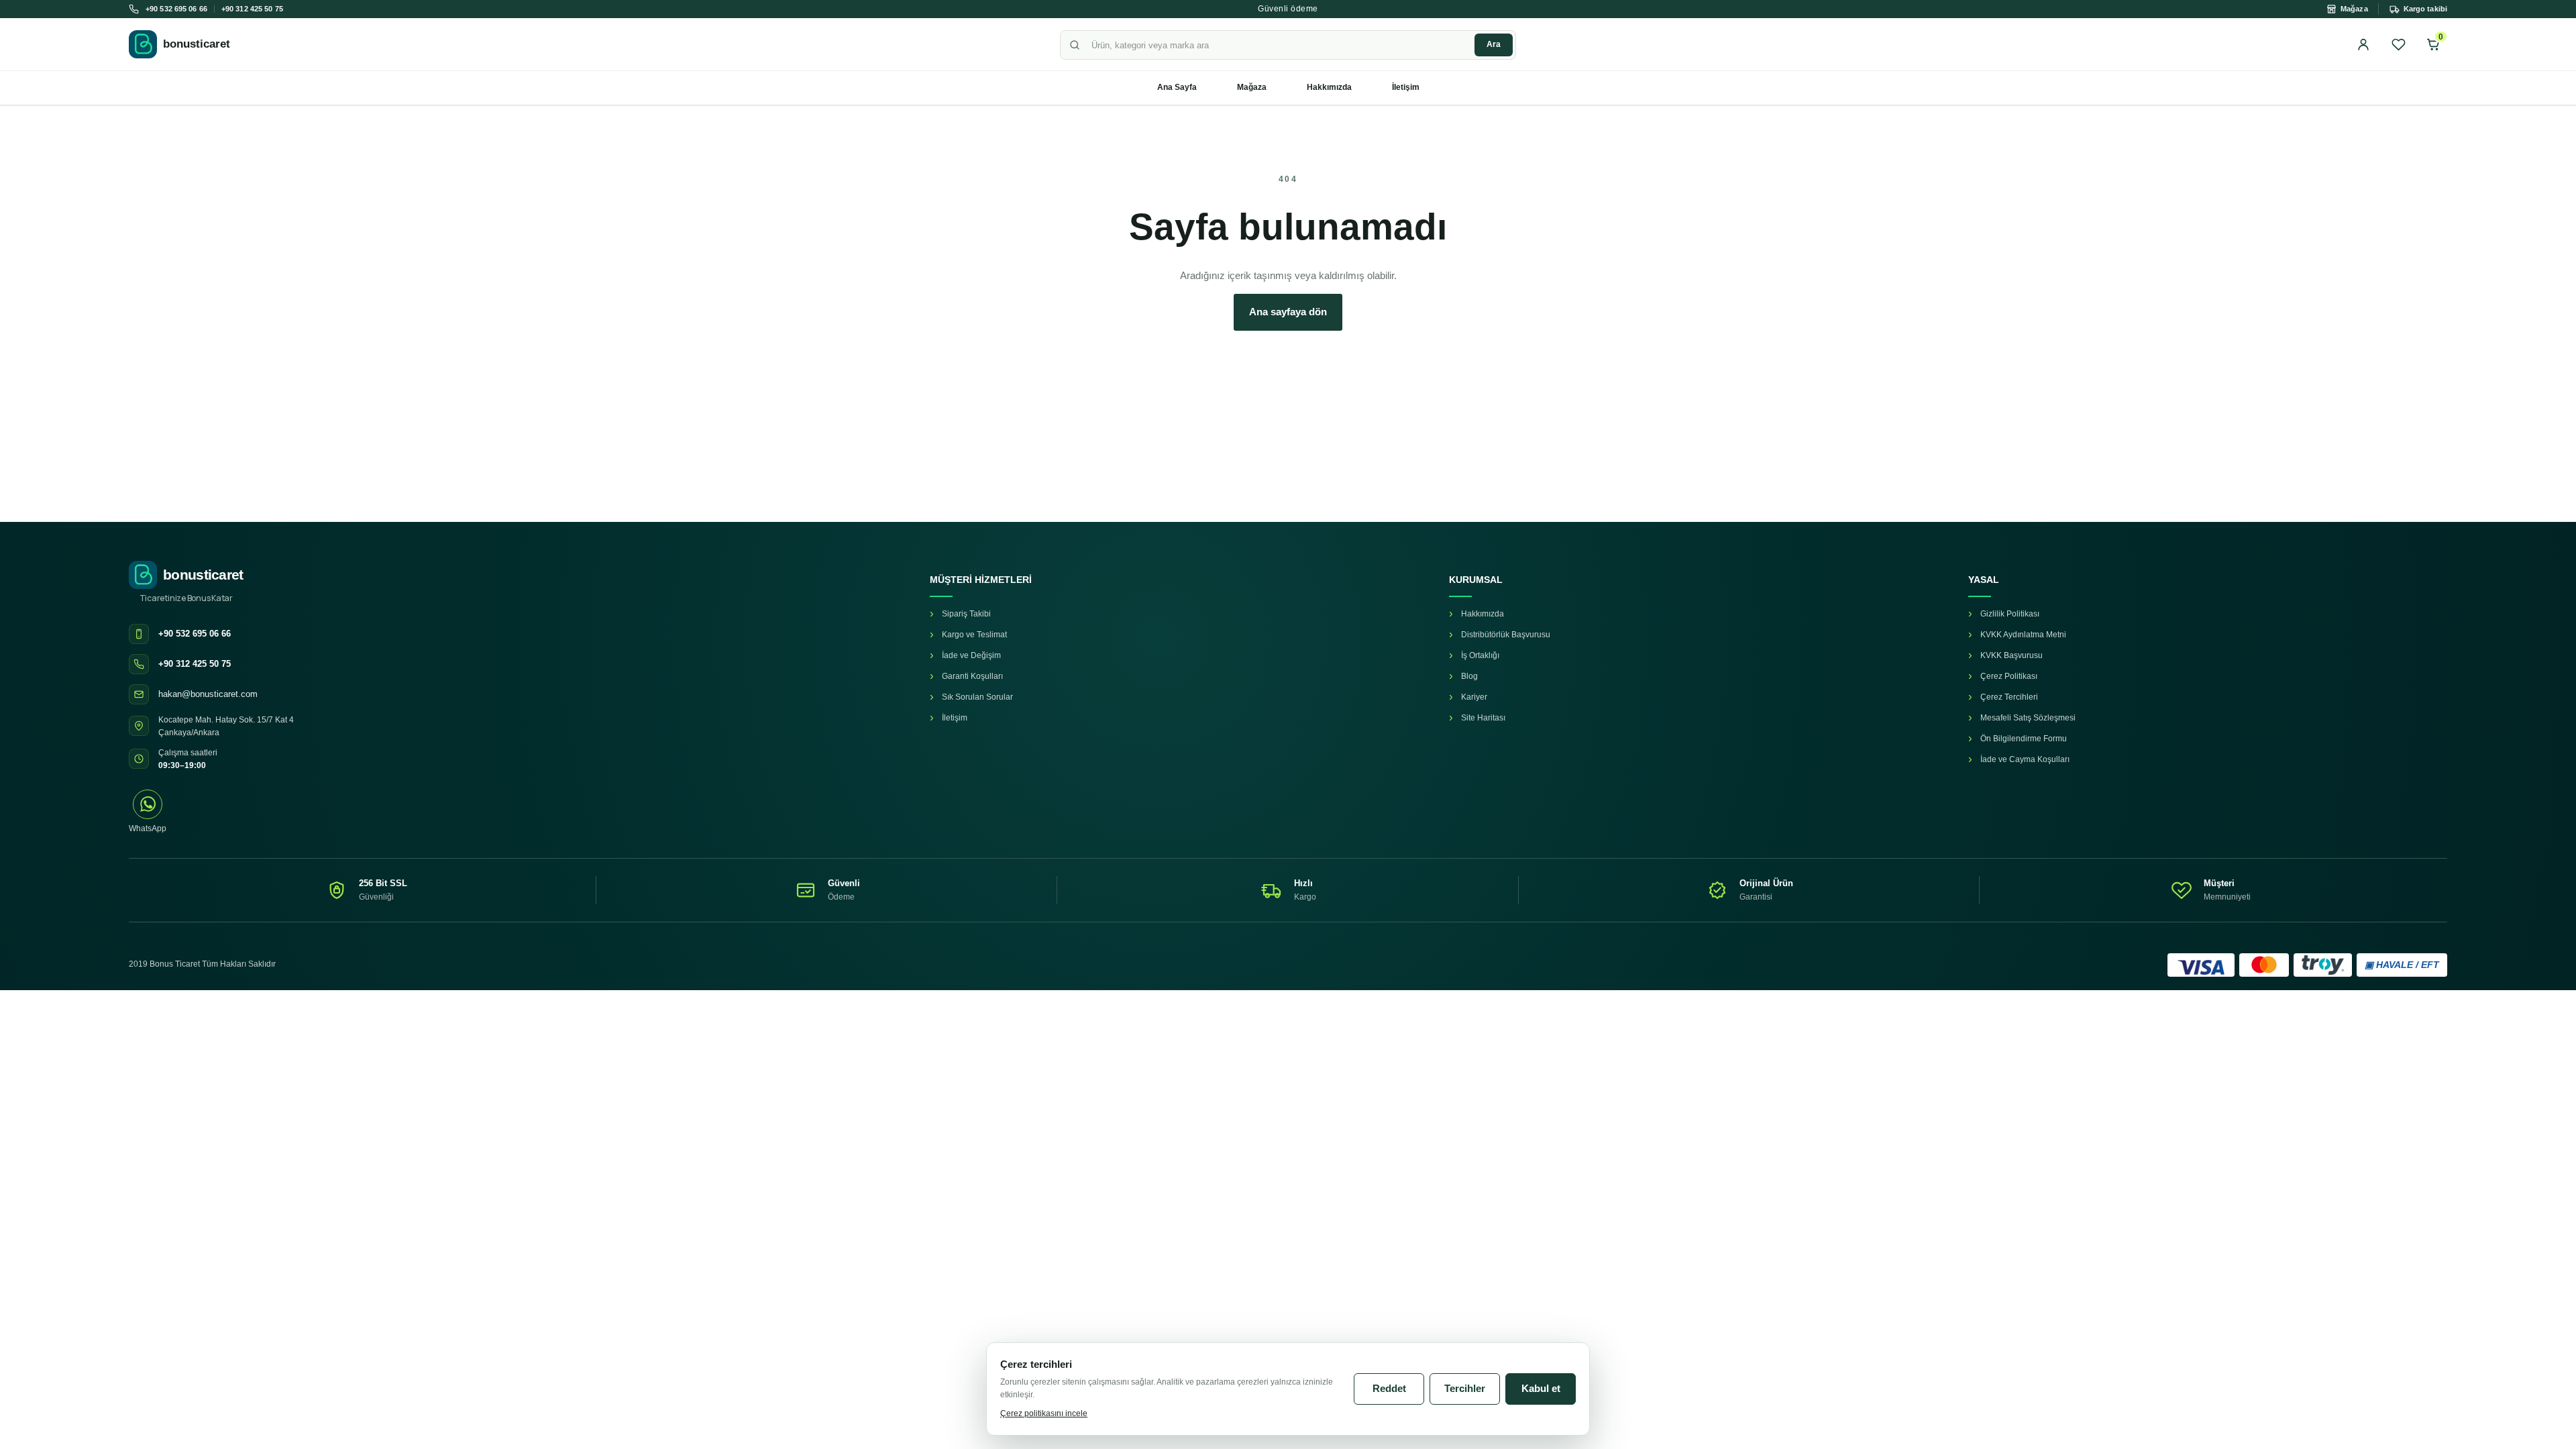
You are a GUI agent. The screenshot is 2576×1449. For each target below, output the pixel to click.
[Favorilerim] (2398, 44)
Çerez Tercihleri (2009, 697)
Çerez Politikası (2009, 676)
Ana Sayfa (1177, 87)
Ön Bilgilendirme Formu (2024, 739)
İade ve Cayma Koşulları (2025, 759)
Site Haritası (1483, 718)
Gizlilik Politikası (2010, 614)
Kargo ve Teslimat (974, 635)
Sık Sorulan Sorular (977, 697)
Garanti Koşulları (972, 676)
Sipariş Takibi (966, 614)
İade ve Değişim (971, 655)
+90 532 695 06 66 (176, 9)
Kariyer (1474, 697)
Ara (1494, 44)
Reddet (1389, 1388)
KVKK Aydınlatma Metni (2023, 635)
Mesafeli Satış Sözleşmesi (2028, 718)
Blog (1469, 676)
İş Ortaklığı (1480, 655)
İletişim (1406, 87)
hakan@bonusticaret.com (208, 694)
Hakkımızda (1329, 87)
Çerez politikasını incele (1044, 1413)
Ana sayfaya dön (1288, 312)
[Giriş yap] (2363, 44)
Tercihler (1465, 1388)
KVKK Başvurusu (2011, 655)
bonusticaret (197, 44)
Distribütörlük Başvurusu (1506, 635)
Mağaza (1252, 87)
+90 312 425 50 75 (252, 9)
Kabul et (1541, 1388)
